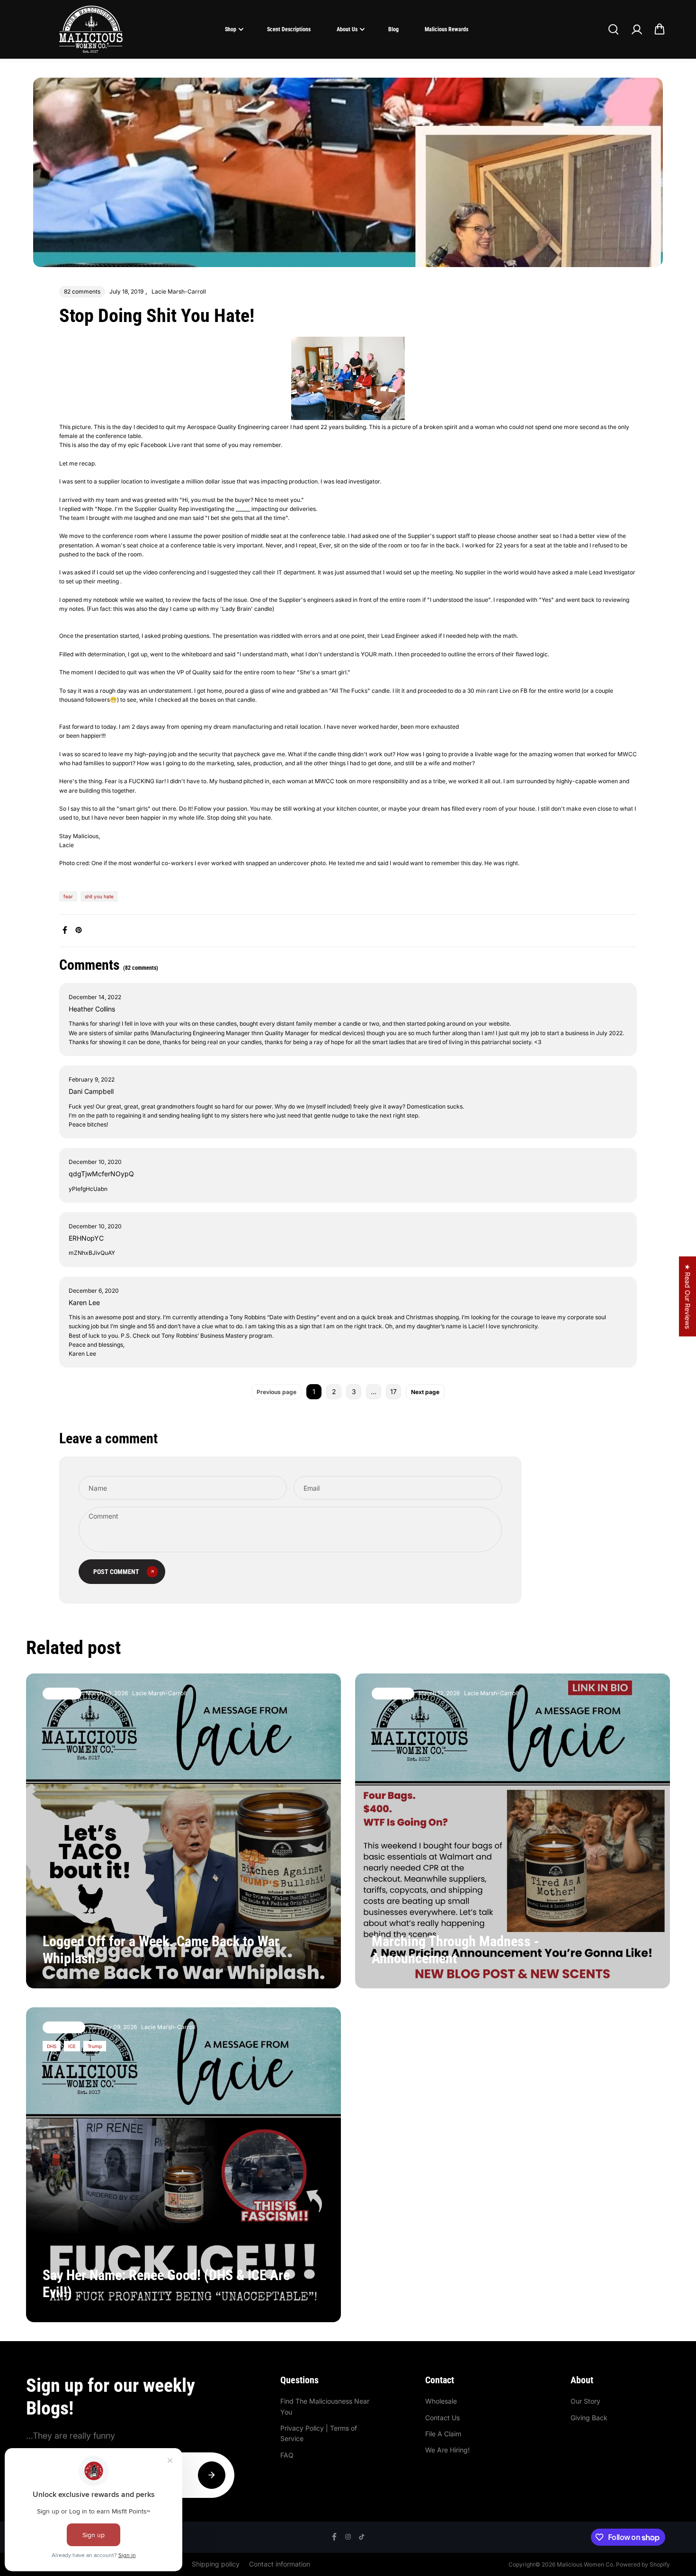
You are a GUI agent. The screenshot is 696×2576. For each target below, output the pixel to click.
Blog (393, 29)
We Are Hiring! (447, 2450)
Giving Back (589, 2418)
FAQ (287, 2455)
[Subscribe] (212, 2475)
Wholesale (441, 2401)
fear (68, 896)
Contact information (280, 2564)
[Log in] (636, 29)
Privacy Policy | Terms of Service (319, 2433)
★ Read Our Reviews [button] (688, 1296)
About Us (347, 29)
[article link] (313, 1963)
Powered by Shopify (643, 2564)
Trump (95, 2046)
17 (393, 1391)
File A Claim (443, 2434)
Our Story (585, 2401)
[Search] (613, 29)
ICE (72, 2046)
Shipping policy (216, 2564)
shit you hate (99, 896)
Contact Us (442, 2418)
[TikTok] (362, 2537)
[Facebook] (65, 930)
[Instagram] (348, 2537)
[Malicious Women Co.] (91, 29)
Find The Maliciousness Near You (325, 2406)
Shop (231, 29)
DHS (52, 2046)
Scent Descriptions (289, 29)
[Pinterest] (79, 930)
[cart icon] (660, 29)
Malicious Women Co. (586, 2564)
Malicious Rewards (446, 29)
